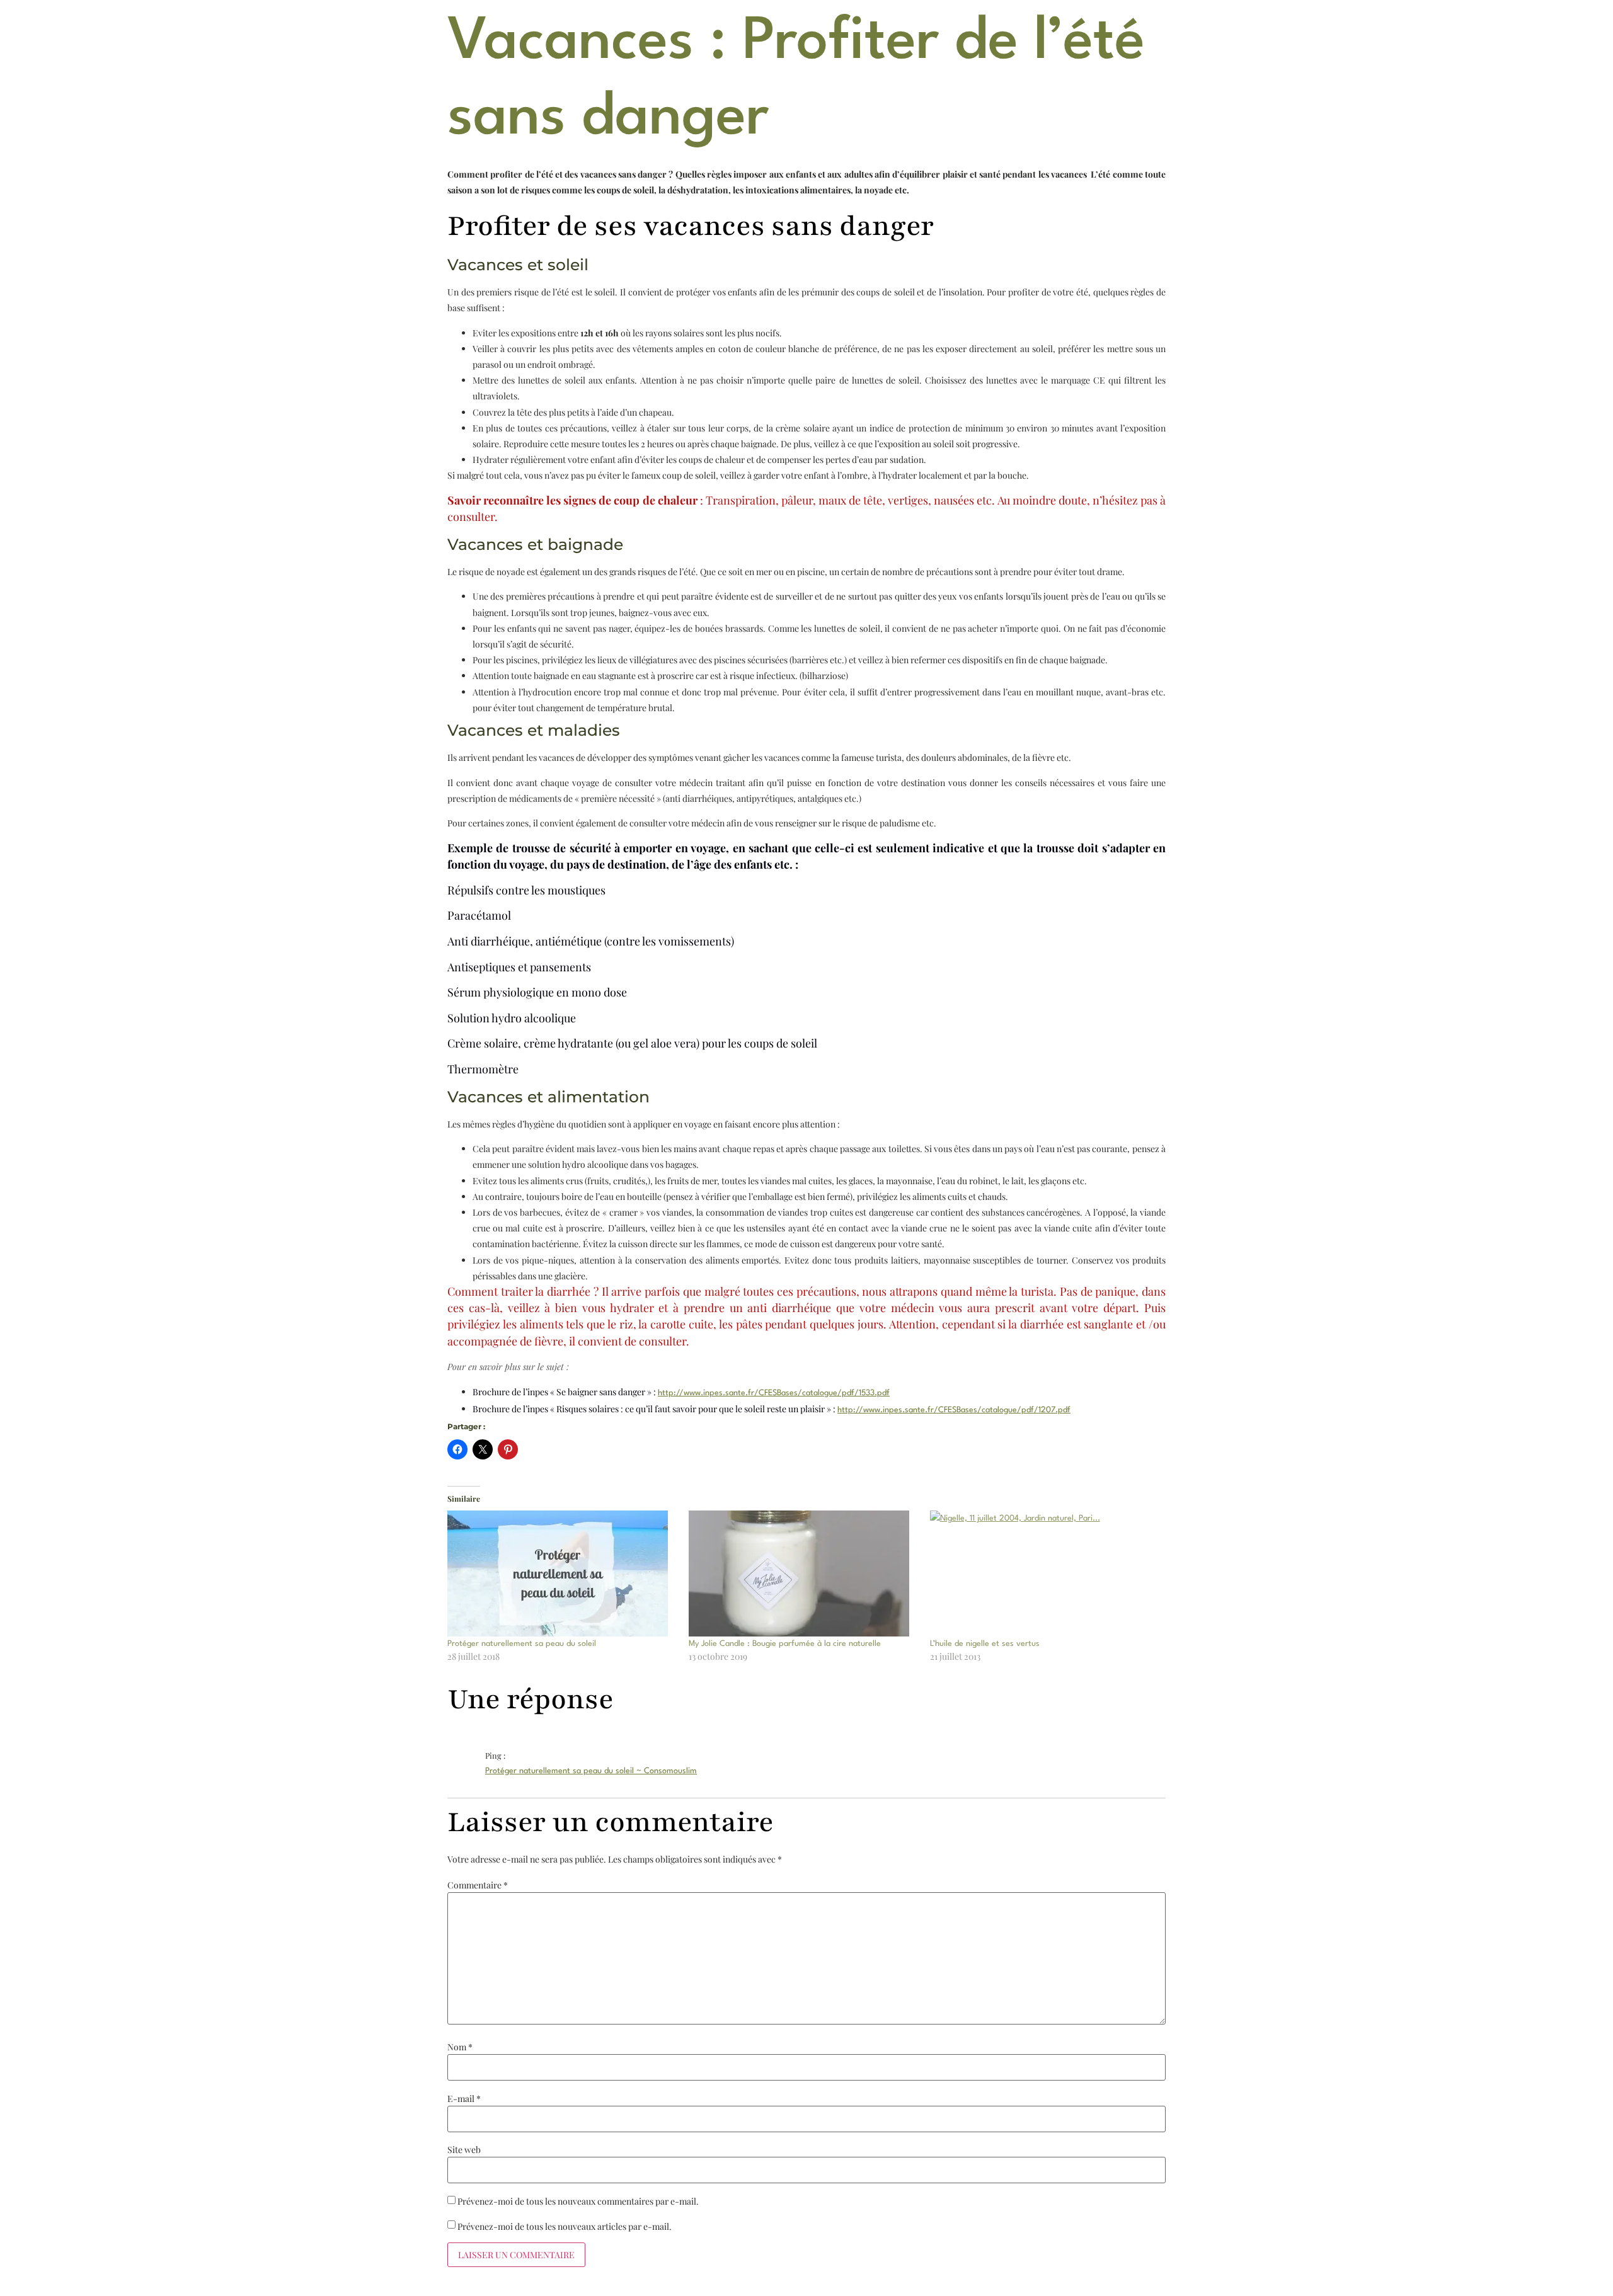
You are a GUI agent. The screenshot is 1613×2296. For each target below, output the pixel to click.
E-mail (464, 2099)
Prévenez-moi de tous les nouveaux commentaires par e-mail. (578, 2202)
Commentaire (478, 1885)
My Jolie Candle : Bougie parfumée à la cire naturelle (785, 1644)
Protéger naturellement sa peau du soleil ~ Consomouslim (591, 1771)
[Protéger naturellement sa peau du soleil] (562, 1574)
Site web (464, 2150)
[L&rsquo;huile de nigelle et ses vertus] (1044, 1574)
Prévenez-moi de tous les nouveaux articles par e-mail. (565, 2227)
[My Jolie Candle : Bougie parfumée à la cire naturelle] (803, 1574)
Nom (460, 2047)
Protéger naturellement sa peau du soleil (522, 1644)
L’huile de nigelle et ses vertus (985, 1644)
